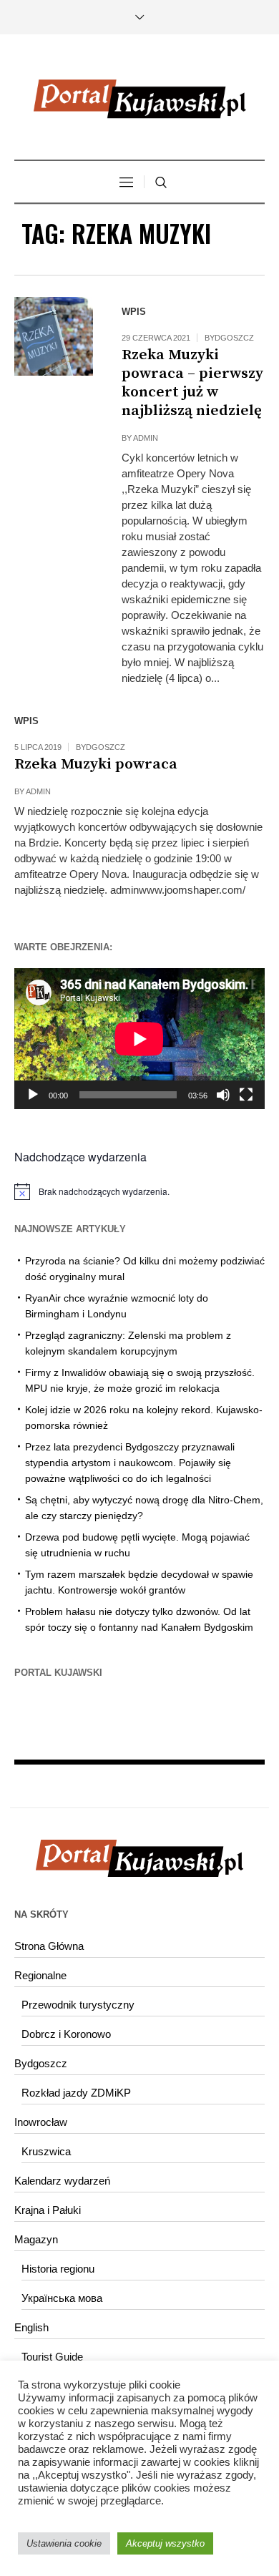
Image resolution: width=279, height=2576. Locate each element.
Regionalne (40, 1975)
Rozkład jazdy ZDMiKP (76, 2093)
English (31, 2327)
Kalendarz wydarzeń (62, 2181)
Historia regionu (58, 2269)
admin (146, 438)
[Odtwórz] (33, 1095)
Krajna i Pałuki (48, 2210)
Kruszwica (46, 2151)
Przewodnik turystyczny (78, 2005)
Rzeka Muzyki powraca (96, 764)
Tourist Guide (52, 2357)
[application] (139, 1039)
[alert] (139, 1191)
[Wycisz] (223, 1095)
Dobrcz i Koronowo (66, 2034)
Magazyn (36, 2239)
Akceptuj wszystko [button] (165, 2543)
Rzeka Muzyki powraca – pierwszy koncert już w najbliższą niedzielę (192, 383)
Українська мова (62, 2298)
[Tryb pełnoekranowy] (246, 1095)
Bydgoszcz (229, 338)
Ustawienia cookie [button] (64, 2543)
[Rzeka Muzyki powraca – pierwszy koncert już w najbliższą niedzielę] (54, 336)
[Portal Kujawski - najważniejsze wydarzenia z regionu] (139, 99)
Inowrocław (41, 2122)
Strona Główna (49, 1946)
